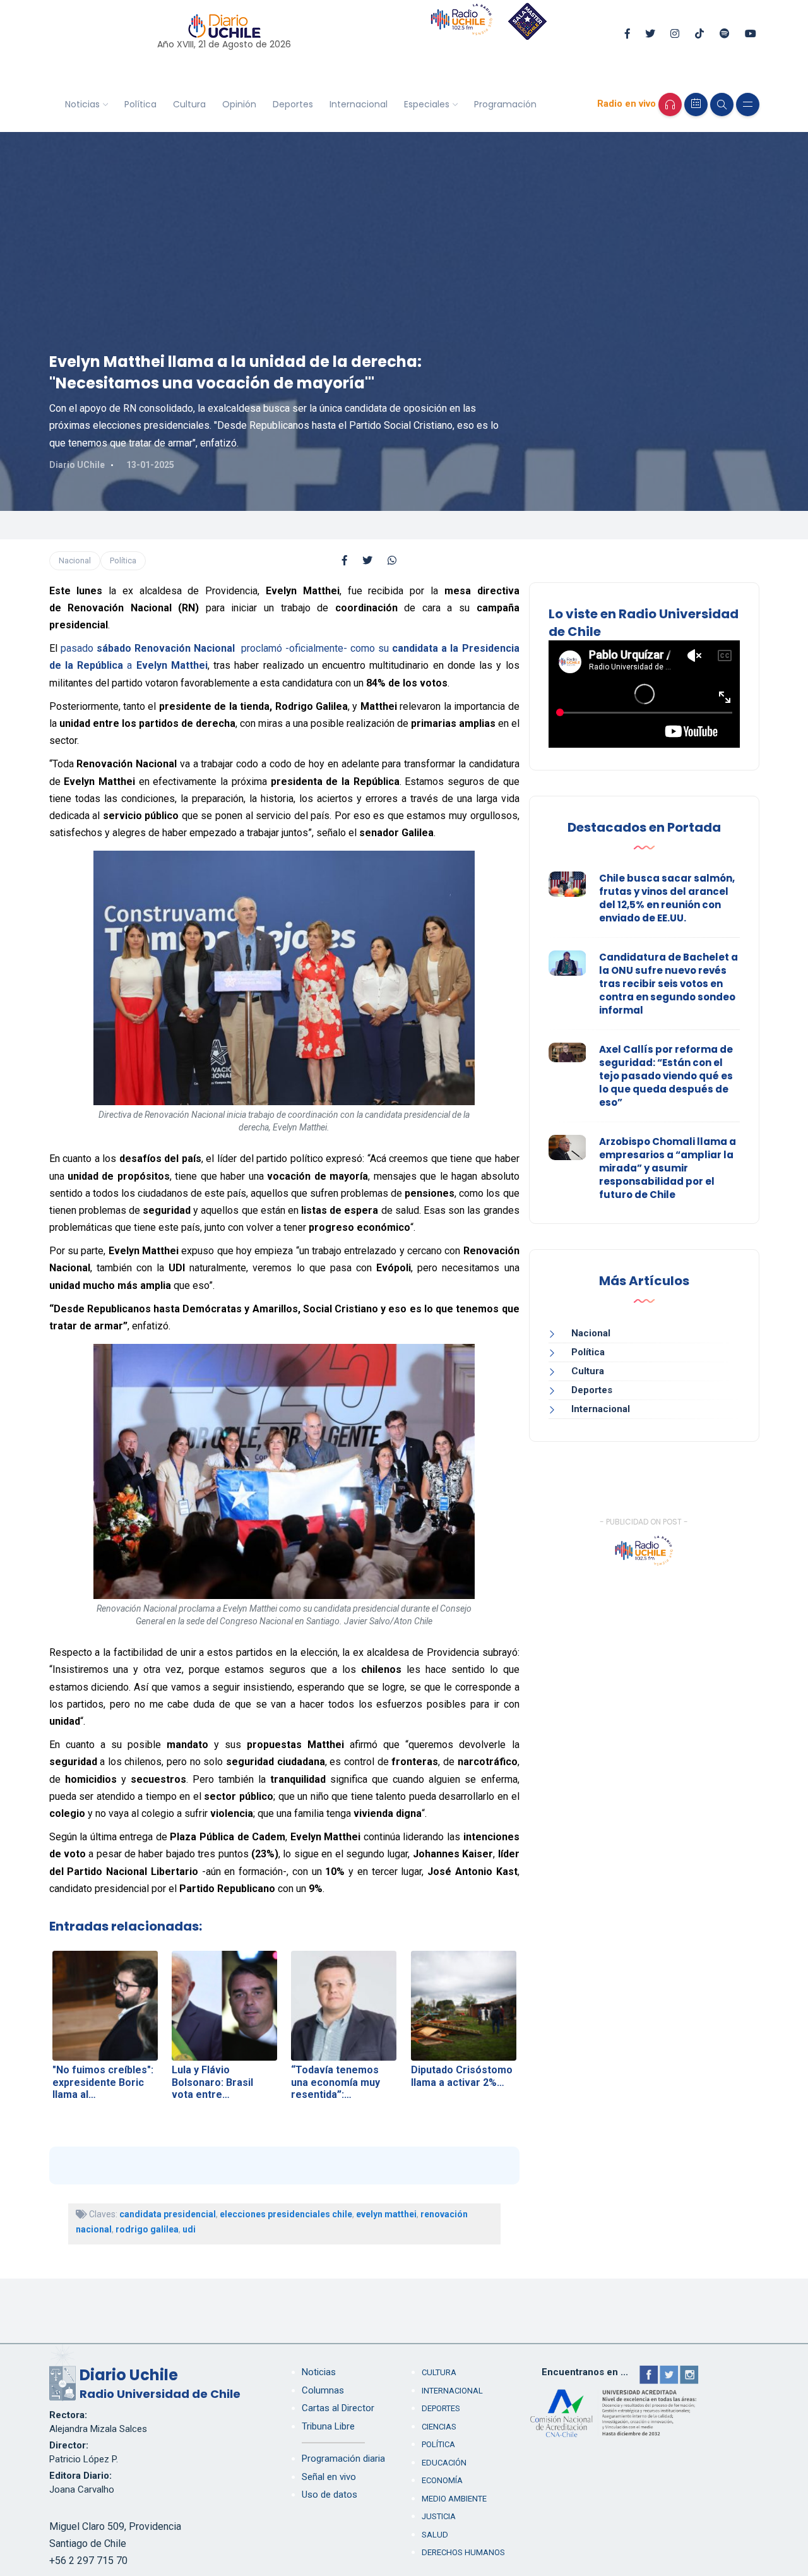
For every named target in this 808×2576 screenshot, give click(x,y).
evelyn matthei (386, 2214)
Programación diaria (343, 2459)
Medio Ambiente (454, 2499)
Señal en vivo (329, 2477)
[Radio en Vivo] (670, 105)
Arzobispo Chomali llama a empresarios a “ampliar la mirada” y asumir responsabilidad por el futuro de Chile (668, 1168)
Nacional (75, 560)
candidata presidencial (168, 2214)
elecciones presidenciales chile (286, 2214)
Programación (505, 104)
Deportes (293, 104)
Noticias (82, 104)
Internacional (359, 104)
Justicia (439, 2516)
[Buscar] (722, 105)
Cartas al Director (338, 2408)
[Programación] (696, 105)
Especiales (427, 104)
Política (140, 104)
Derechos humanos (463, 2552)
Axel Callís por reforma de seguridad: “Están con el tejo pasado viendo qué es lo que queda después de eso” (666, 1076)
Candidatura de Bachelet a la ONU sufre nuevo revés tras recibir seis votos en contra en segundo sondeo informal (668, 984)
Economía (442, 2480)
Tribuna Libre (328, 2426)
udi (189, 2229)
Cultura (189, 104)
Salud (435, 2535)
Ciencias (439, 2427)
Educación (444, 2463)
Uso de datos (330, 2495)
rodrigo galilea (147, 2229)
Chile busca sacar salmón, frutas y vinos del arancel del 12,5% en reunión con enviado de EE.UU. (667, 898)
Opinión (239, 104)
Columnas (323, 2390)
